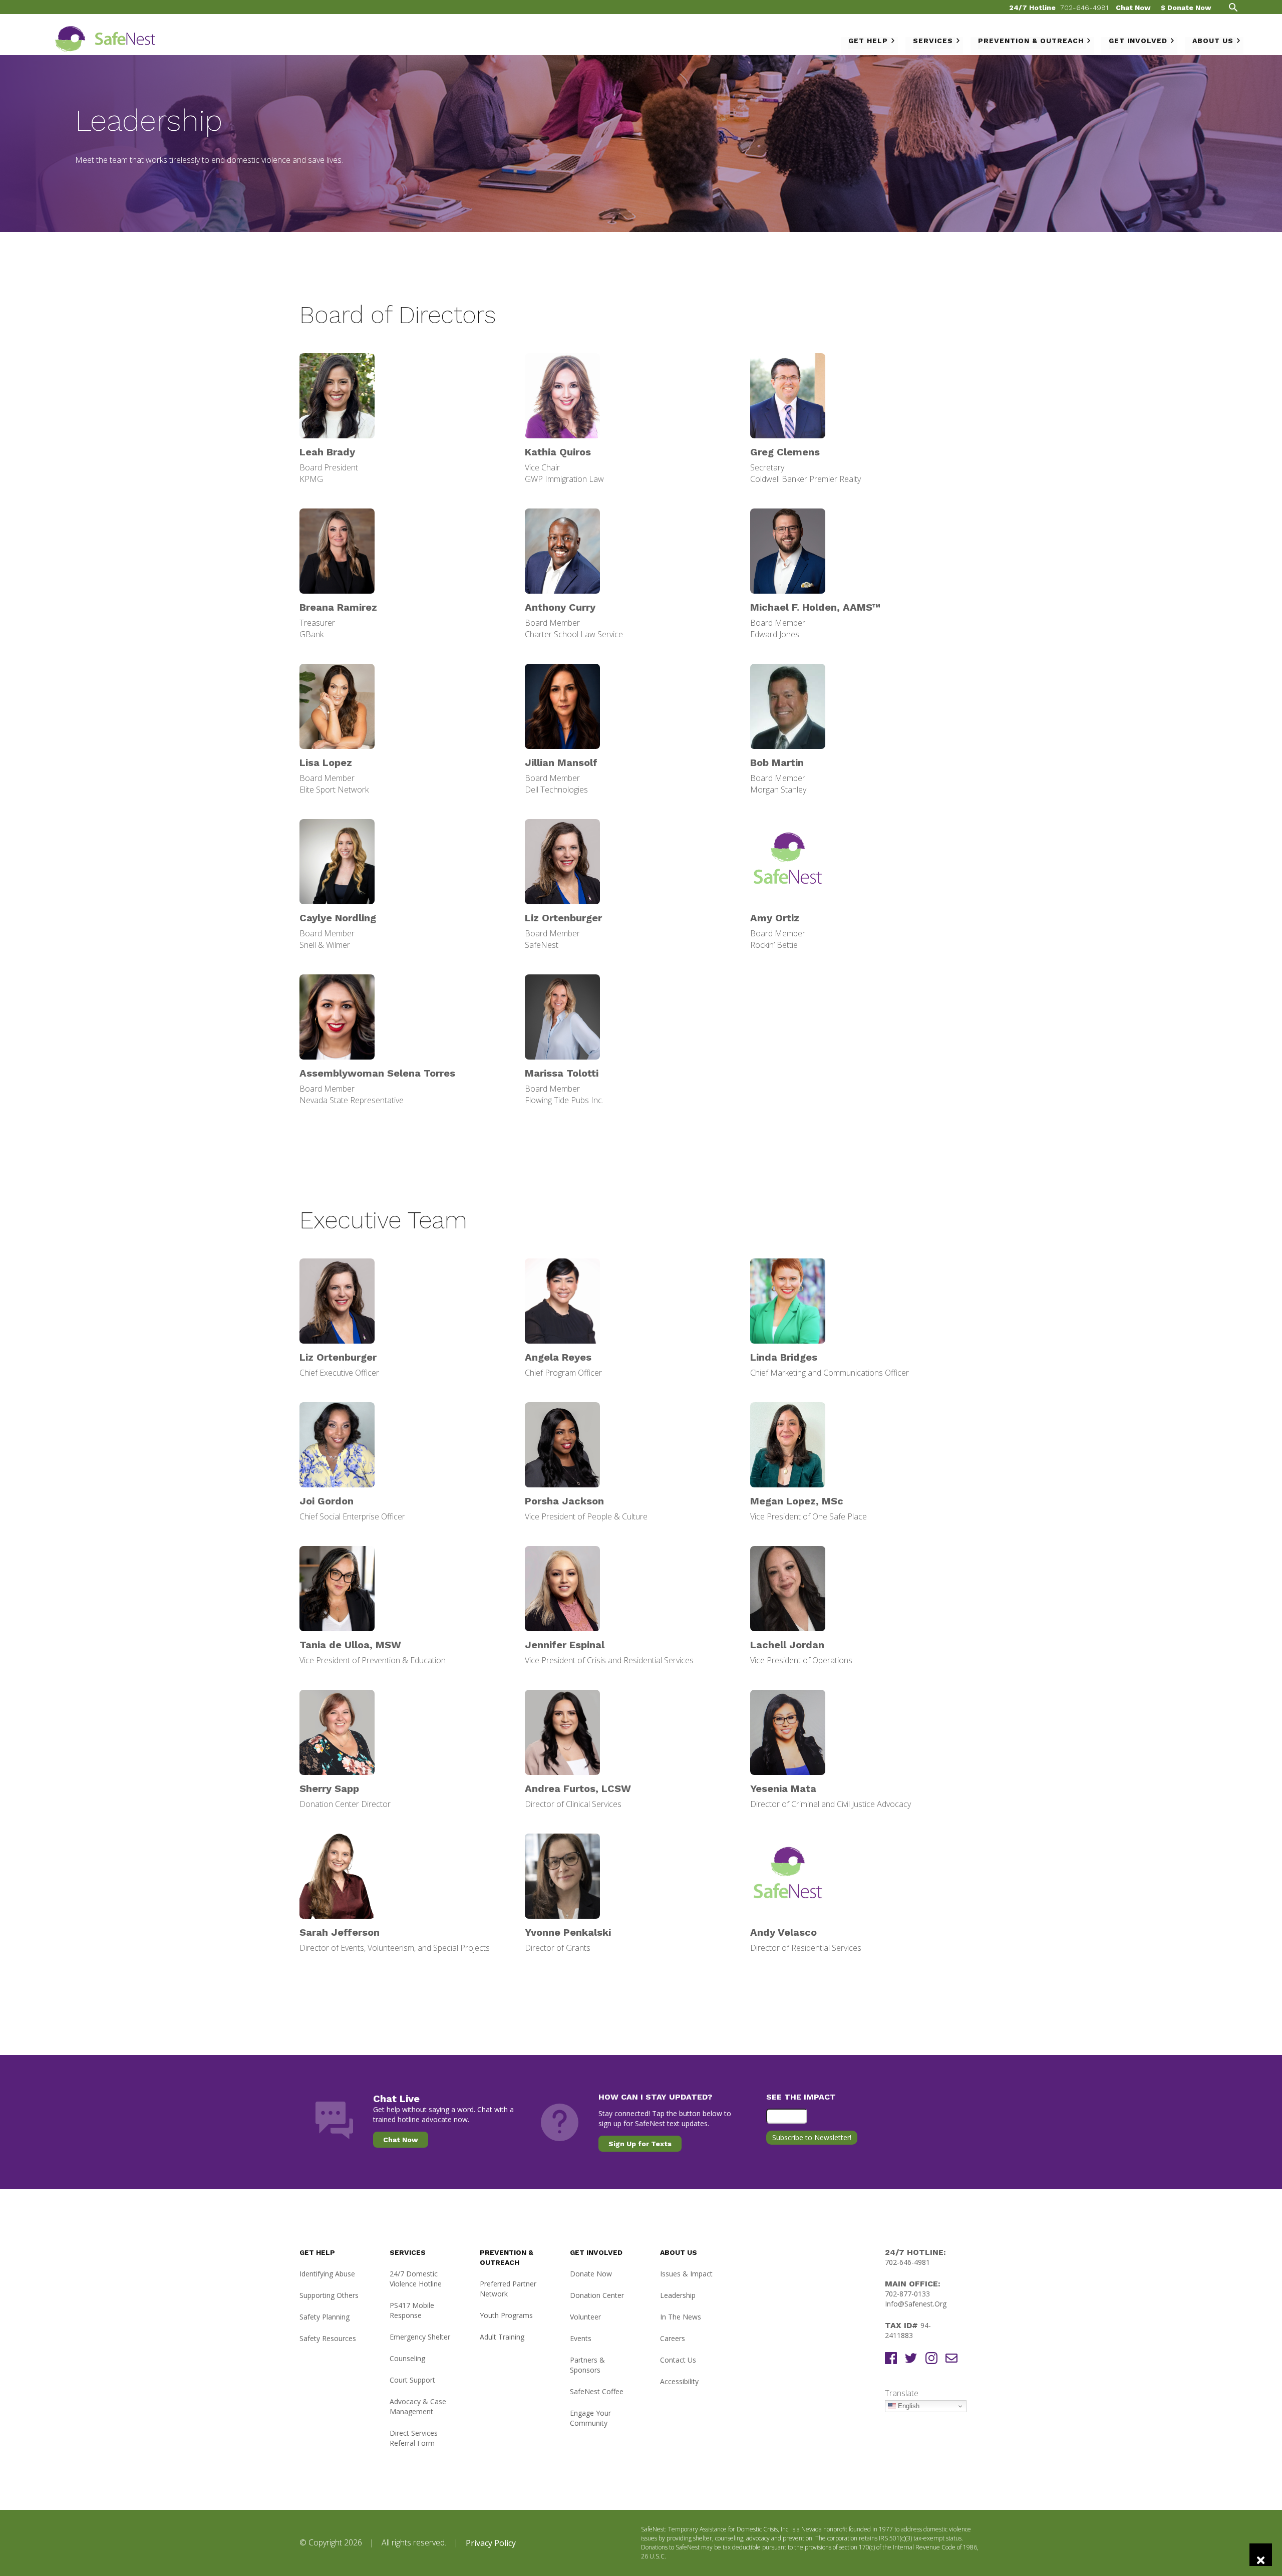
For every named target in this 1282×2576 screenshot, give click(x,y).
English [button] (908, 2406)
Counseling (407, 2358)
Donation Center (597, 2295)
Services (933, 41)
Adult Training (502, 2337)
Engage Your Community (590, 2418)
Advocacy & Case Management (418, 2406)
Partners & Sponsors (587, 2365)
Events (581, 2338)
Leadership (678, 2295)
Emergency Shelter (420, 2337)
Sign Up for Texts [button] (640, 2144)
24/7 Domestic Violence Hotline (416, 2279)
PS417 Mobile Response (412, 2310)
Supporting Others (329, 2295)
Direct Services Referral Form (414, 2438)
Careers (673, 2338)
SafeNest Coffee (597, 2391)
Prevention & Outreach (1031, 41)
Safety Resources (328, 2338)
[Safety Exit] (1261, 2555)
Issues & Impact (686, 2274)
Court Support (412, 2380)
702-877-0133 (907, 2294)
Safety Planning (325, 2317)
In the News (681, 2317)
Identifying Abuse (327, 2274)
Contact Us (678, 2360)
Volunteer (585, 2317)
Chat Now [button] (401, 2140)
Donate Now (591, 2274)
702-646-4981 (1084, 8)
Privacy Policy (491, 2543)
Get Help (868, 41)
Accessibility (679, 2381)
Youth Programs (506, 2315)
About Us (1213, 41)
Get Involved (1138, 41)
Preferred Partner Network (508, 2289)
